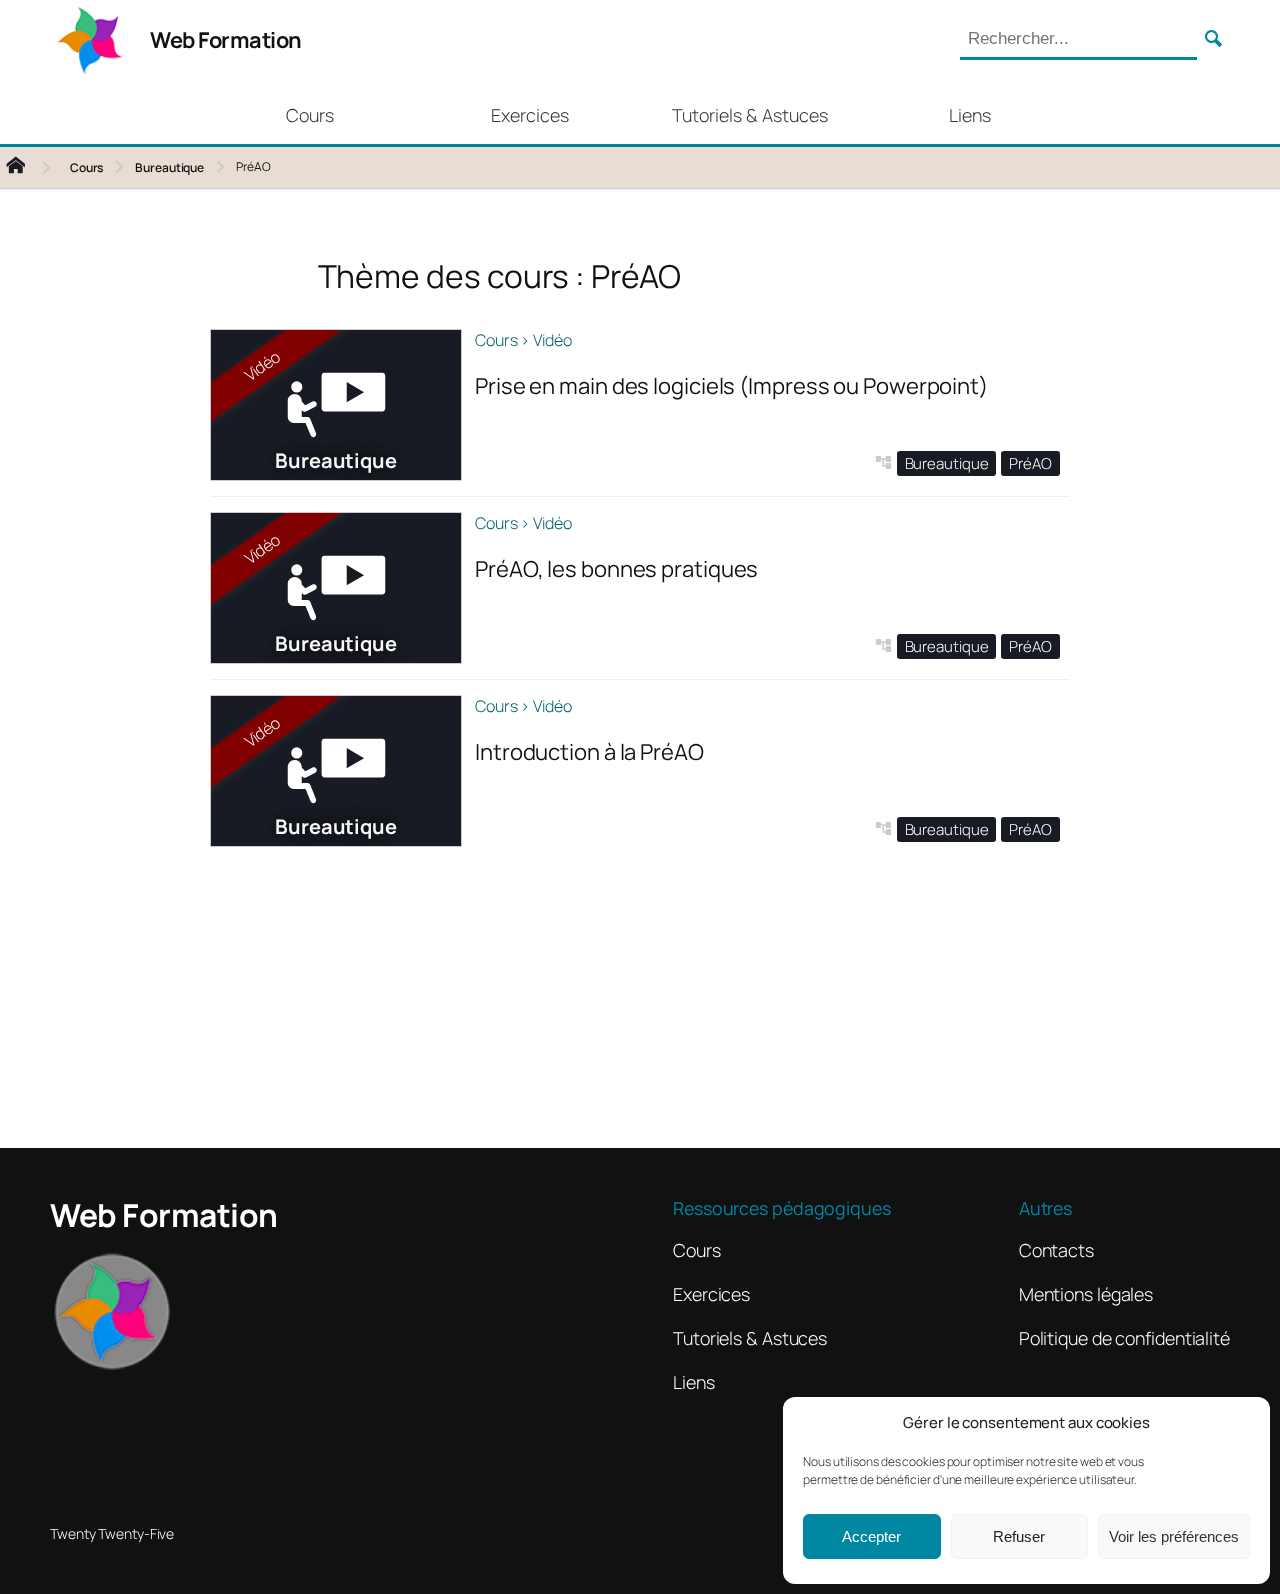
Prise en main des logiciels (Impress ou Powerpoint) (731, 386)
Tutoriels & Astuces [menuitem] (750, 115)
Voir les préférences (1174, 1536)
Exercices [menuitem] (530, 115)
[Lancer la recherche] (1213, 40)
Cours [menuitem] (310, 115)
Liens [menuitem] (970, 115)
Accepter (871, 1536)
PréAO (1030, 463)
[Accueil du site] (32, 167)
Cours (87, 167)
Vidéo (552, 340)
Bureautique (169, 167)
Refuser (1019, 1536)
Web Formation (226, 40)
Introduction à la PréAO (589, 752)
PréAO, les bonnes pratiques (616, 569)
